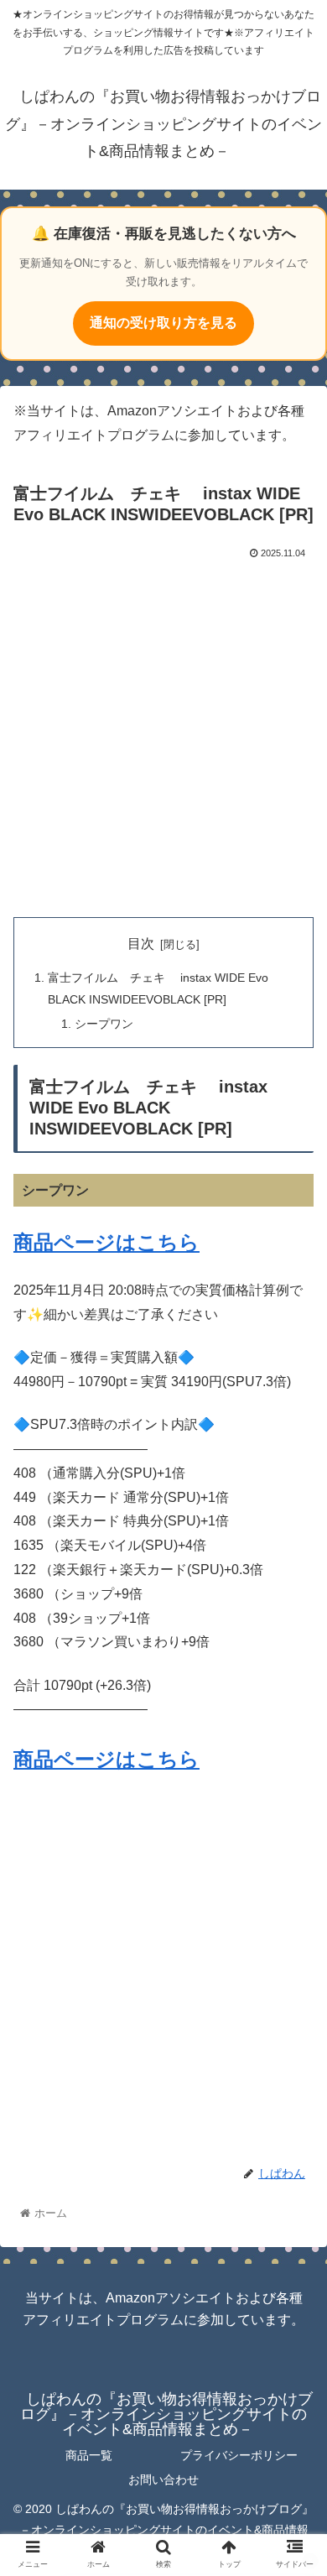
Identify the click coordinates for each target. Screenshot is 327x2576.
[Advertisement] (163, 735)
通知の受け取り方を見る (163, 323)
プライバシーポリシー (239, 2455)
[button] (294, 1811)
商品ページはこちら (106, 1242)
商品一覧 (89, 2455)
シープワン (104, 1024)
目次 (141, 944)
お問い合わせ (163, 2480)
